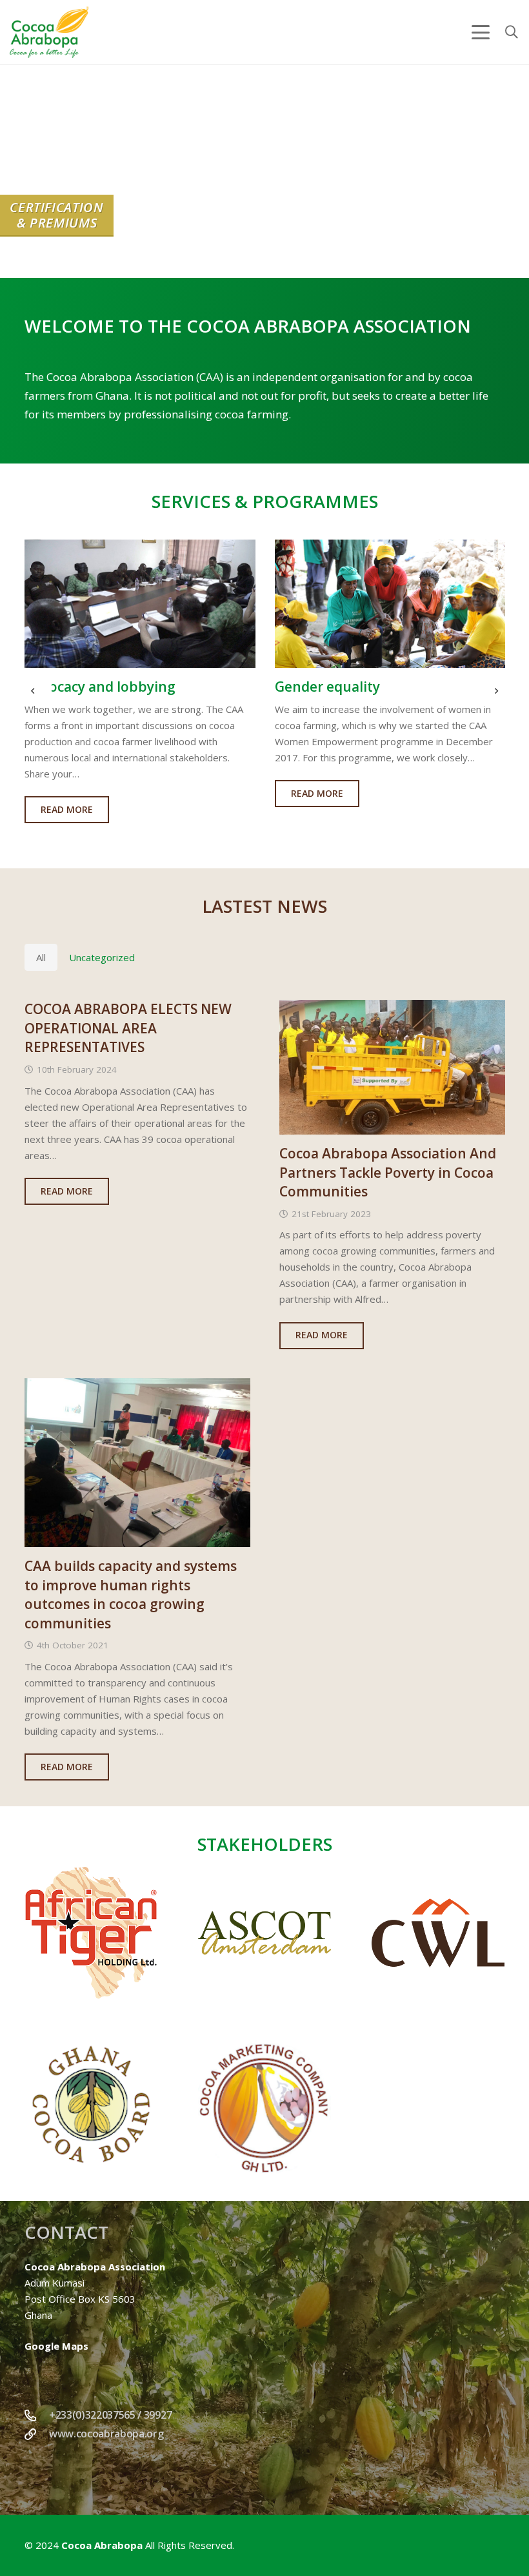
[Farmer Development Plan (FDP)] (408, 604)
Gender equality (96, 687)
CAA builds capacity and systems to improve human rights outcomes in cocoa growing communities (131, 1594)
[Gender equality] (159, 604)
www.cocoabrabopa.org (106, 2434)
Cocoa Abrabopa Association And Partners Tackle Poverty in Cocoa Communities (388, 1172)
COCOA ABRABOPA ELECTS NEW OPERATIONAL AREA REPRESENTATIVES (128, 1028)
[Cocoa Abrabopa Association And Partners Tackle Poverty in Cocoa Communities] (392, 1067)
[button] (481, 32)
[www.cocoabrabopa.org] (37, 2434)
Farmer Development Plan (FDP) (397, 687)
